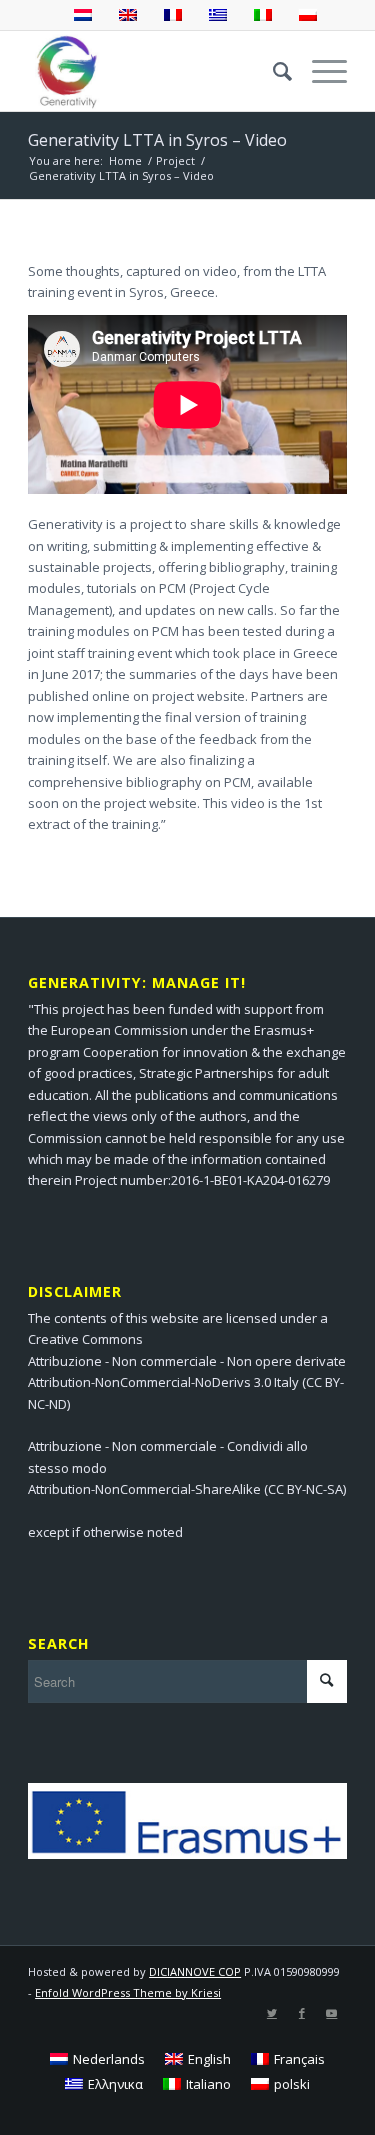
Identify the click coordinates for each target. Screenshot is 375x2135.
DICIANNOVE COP (195, 1971)
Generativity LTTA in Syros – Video (157, 140)
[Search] (272, 71)
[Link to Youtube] (332, 2013)
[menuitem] (272, 71)
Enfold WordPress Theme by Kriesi (128, 1992)
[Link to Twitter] (272, 2013)
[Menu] (319, 71)
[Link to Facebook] (302, 2013)
